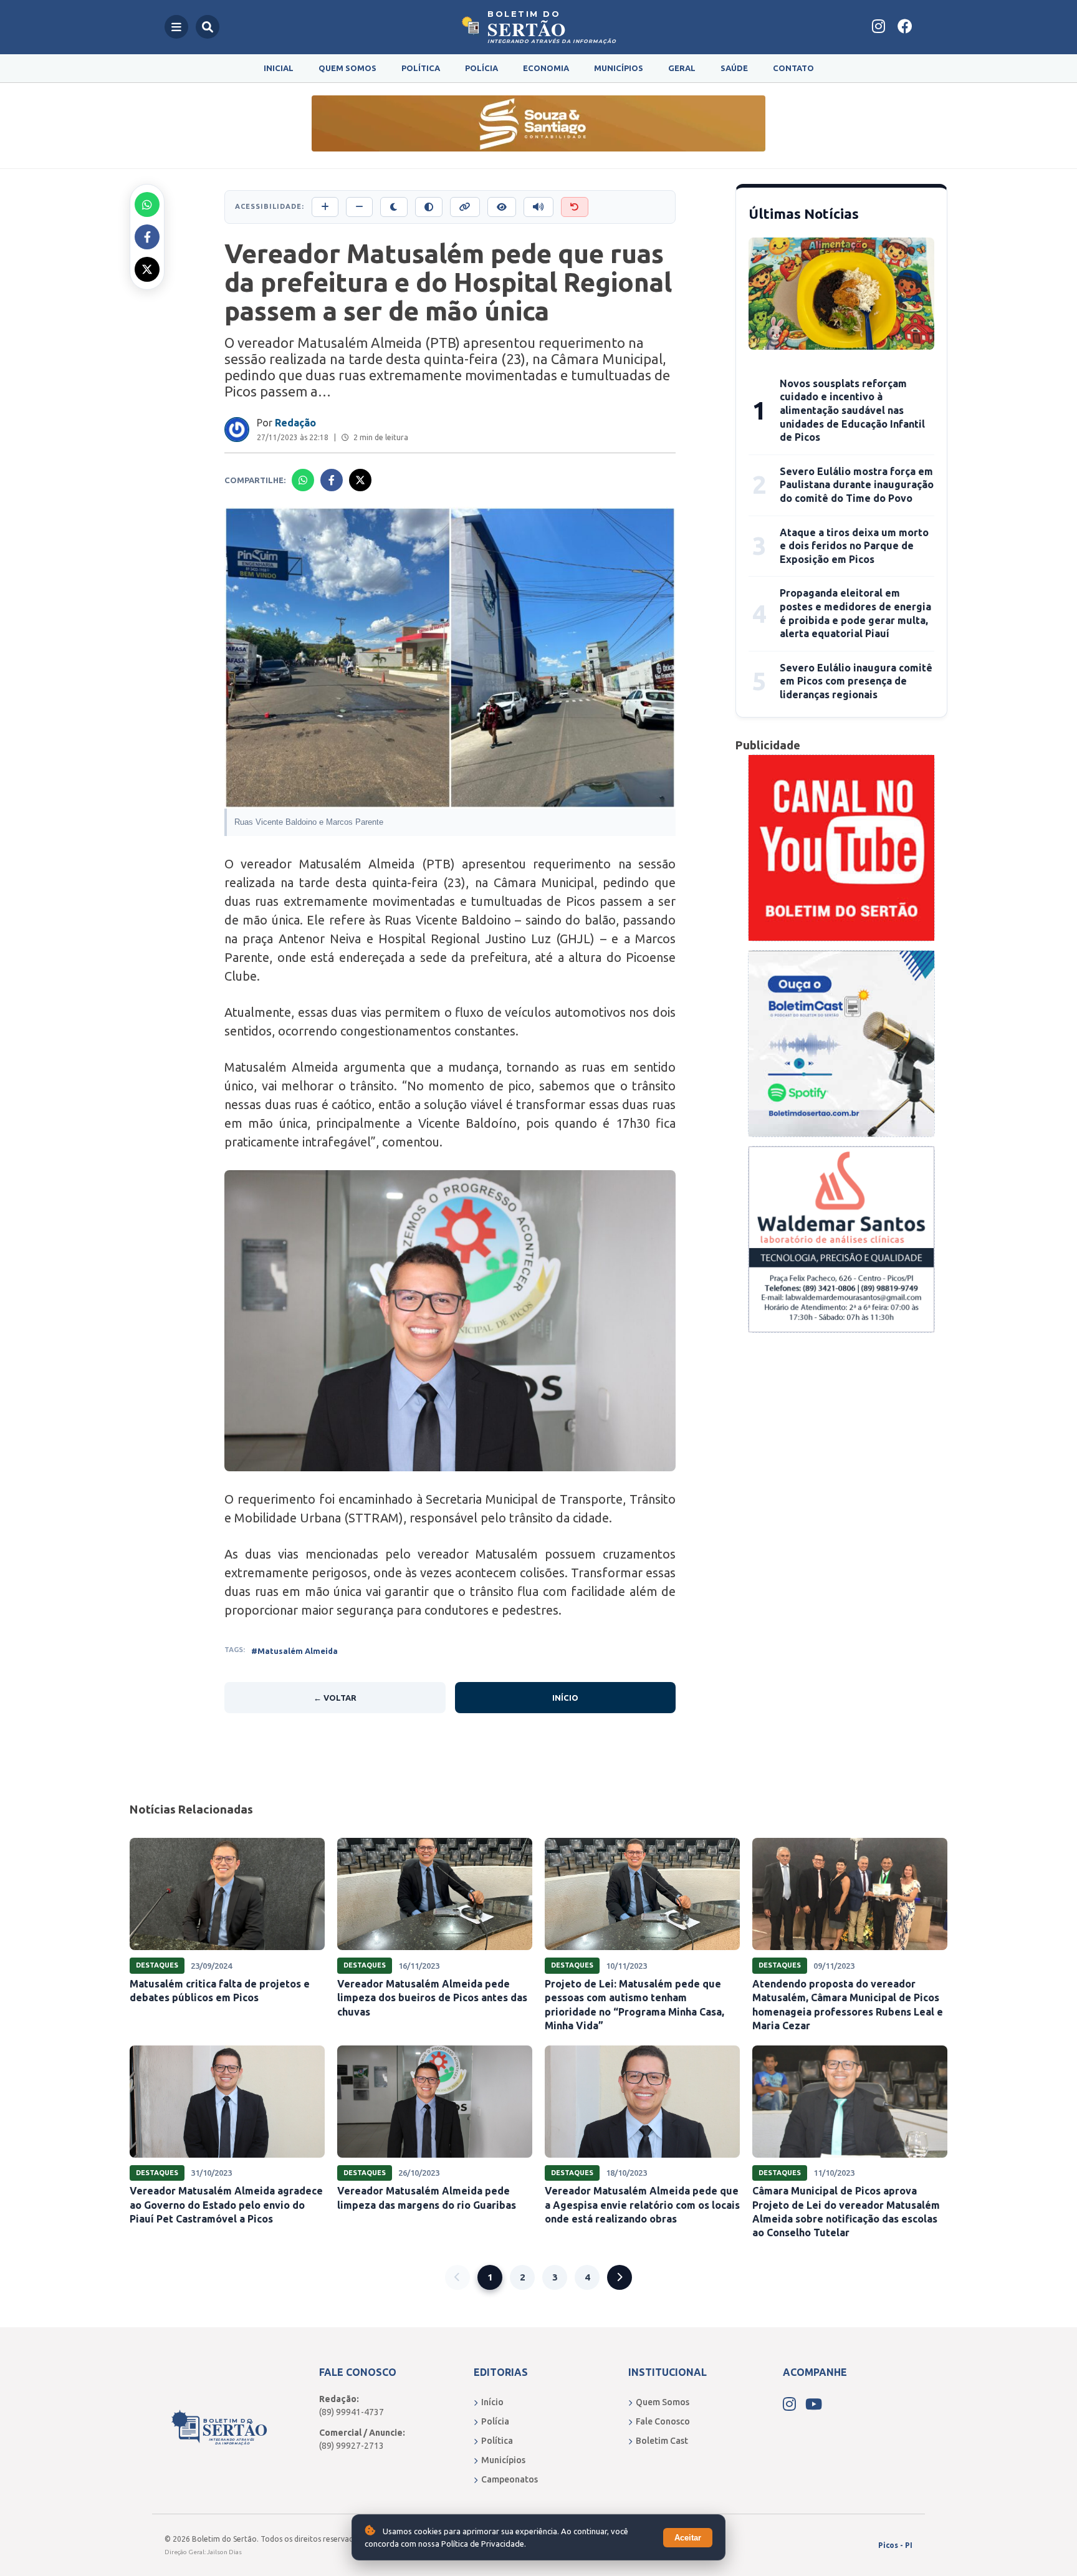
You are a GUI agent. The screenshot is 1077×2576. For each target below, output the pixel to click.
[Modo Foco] (502, 207)
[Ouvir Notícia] (538, 207)
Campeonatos (510, 2479)
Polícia (481, 68)
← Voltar (335, 1698)
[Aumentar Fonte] (325, 207)
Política (421, 68)
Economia (546, 68)
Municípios (619, 68)
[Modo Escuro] (394, 207)
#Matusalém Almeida (294, 1651)
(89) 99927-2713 (352, 2446)
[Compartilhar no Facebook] (147, 237)
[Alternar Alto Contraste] (429, 207)
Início (565, 1698)
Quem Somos (347, 68)
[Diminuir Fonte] (359, 207)
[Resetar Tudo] (575, 207)
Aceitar (688, 2538)
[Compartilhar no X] (147, 269)
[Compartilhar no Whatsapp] (147, 204)
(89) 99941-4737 (352, 2412)
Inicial (279, 68)
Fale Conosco (663, 2421)
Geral (682, 68)
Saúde (734, 68)
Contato (793, 68)
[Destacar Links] (465, 207)
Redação (295, 423)
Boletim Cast (662, 2441)
